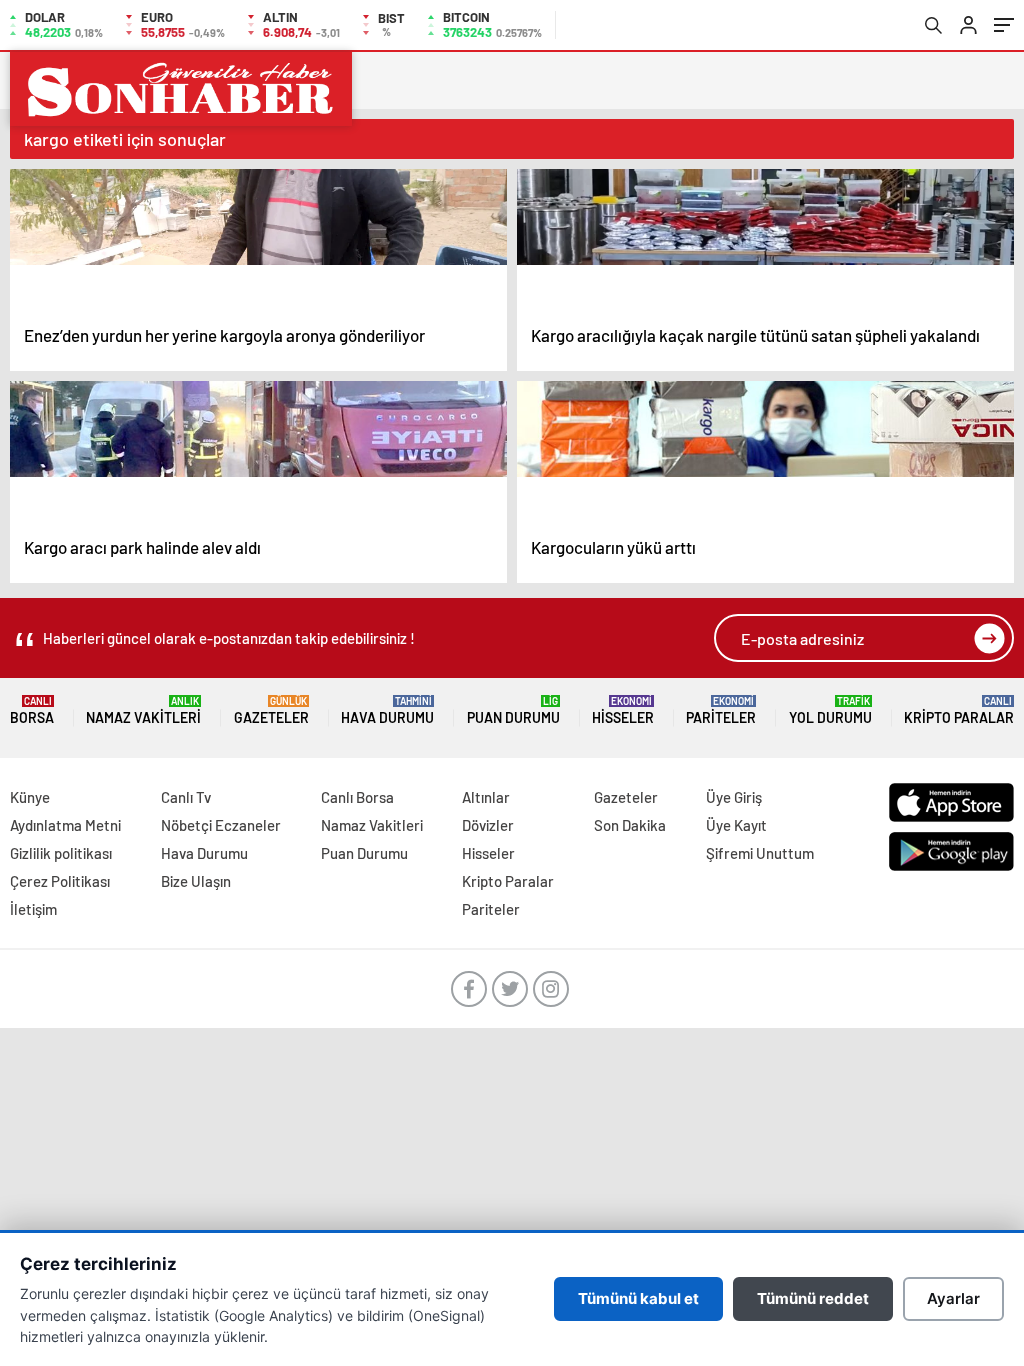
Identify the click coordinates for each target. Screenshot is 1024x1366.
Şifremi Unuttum (760, 853)
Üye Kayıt (736, 825)
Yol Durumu (830, 710)
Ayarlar (953, 1298)
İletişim (33, 909)
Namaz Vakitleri (143, 710)
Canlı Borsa (357, 797)
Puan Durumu (513, 710)
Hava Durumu (387, 710)
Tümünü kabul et (638, 1298)
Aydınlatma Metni (65, 825)
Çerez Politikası (60, 881)
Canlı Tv (186, 797)
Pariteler (721, 710)
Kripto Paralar (959, 710)
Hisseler (623, 710)
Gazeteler (271, 710)
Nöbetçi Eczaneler (221, 825)
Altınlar (486, 797)
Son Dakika (630, 825)
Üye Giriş (734, 797)
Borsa (32, 710)
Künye (30, 797)
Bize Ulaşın (196, 881)
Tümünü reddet (813, 1298)
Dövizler (488, 825)
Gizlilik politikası (61, 853)
